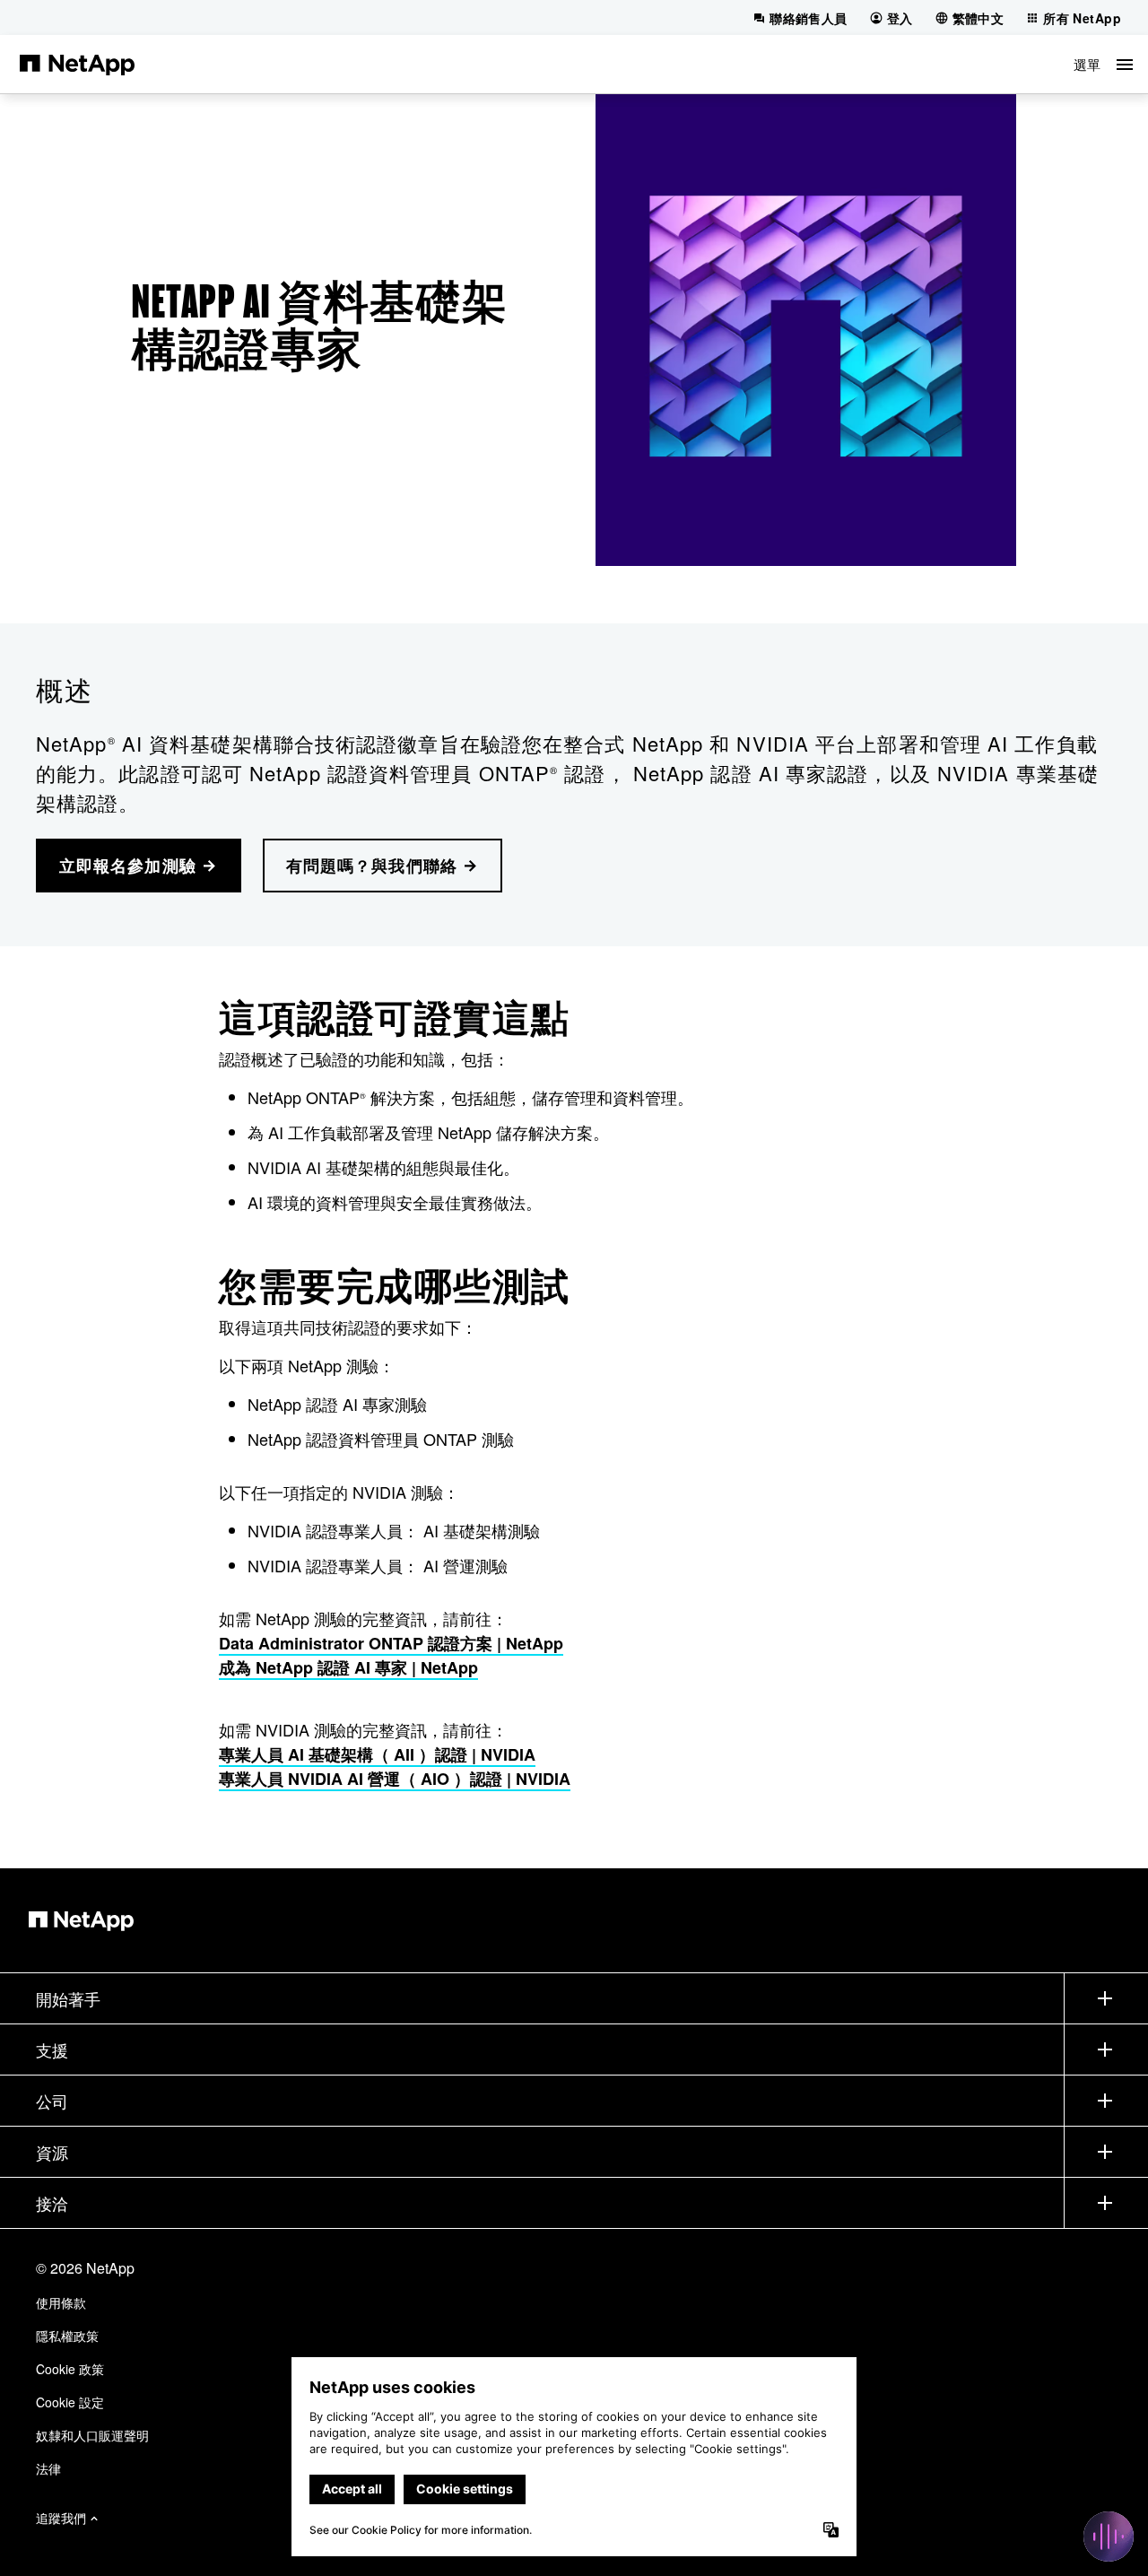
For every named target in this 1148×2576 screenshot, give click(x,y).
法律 (48, 2468)
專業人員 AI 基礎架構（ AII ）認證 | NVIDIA (377, 1754)
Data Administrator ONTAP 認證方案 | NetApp (391, 1643)
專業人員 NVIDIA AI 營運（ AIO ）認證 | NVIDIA (395, 1779)
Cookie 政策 (70, 2369)
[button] (1103, 64)
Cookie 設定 (70, 2402)
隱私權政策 (67, 2336)
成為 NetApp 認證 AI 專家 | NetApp (348, 1667)
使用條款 (61, 2302)
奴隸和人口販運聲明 (92, 2435)
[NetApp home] (77, 64)
